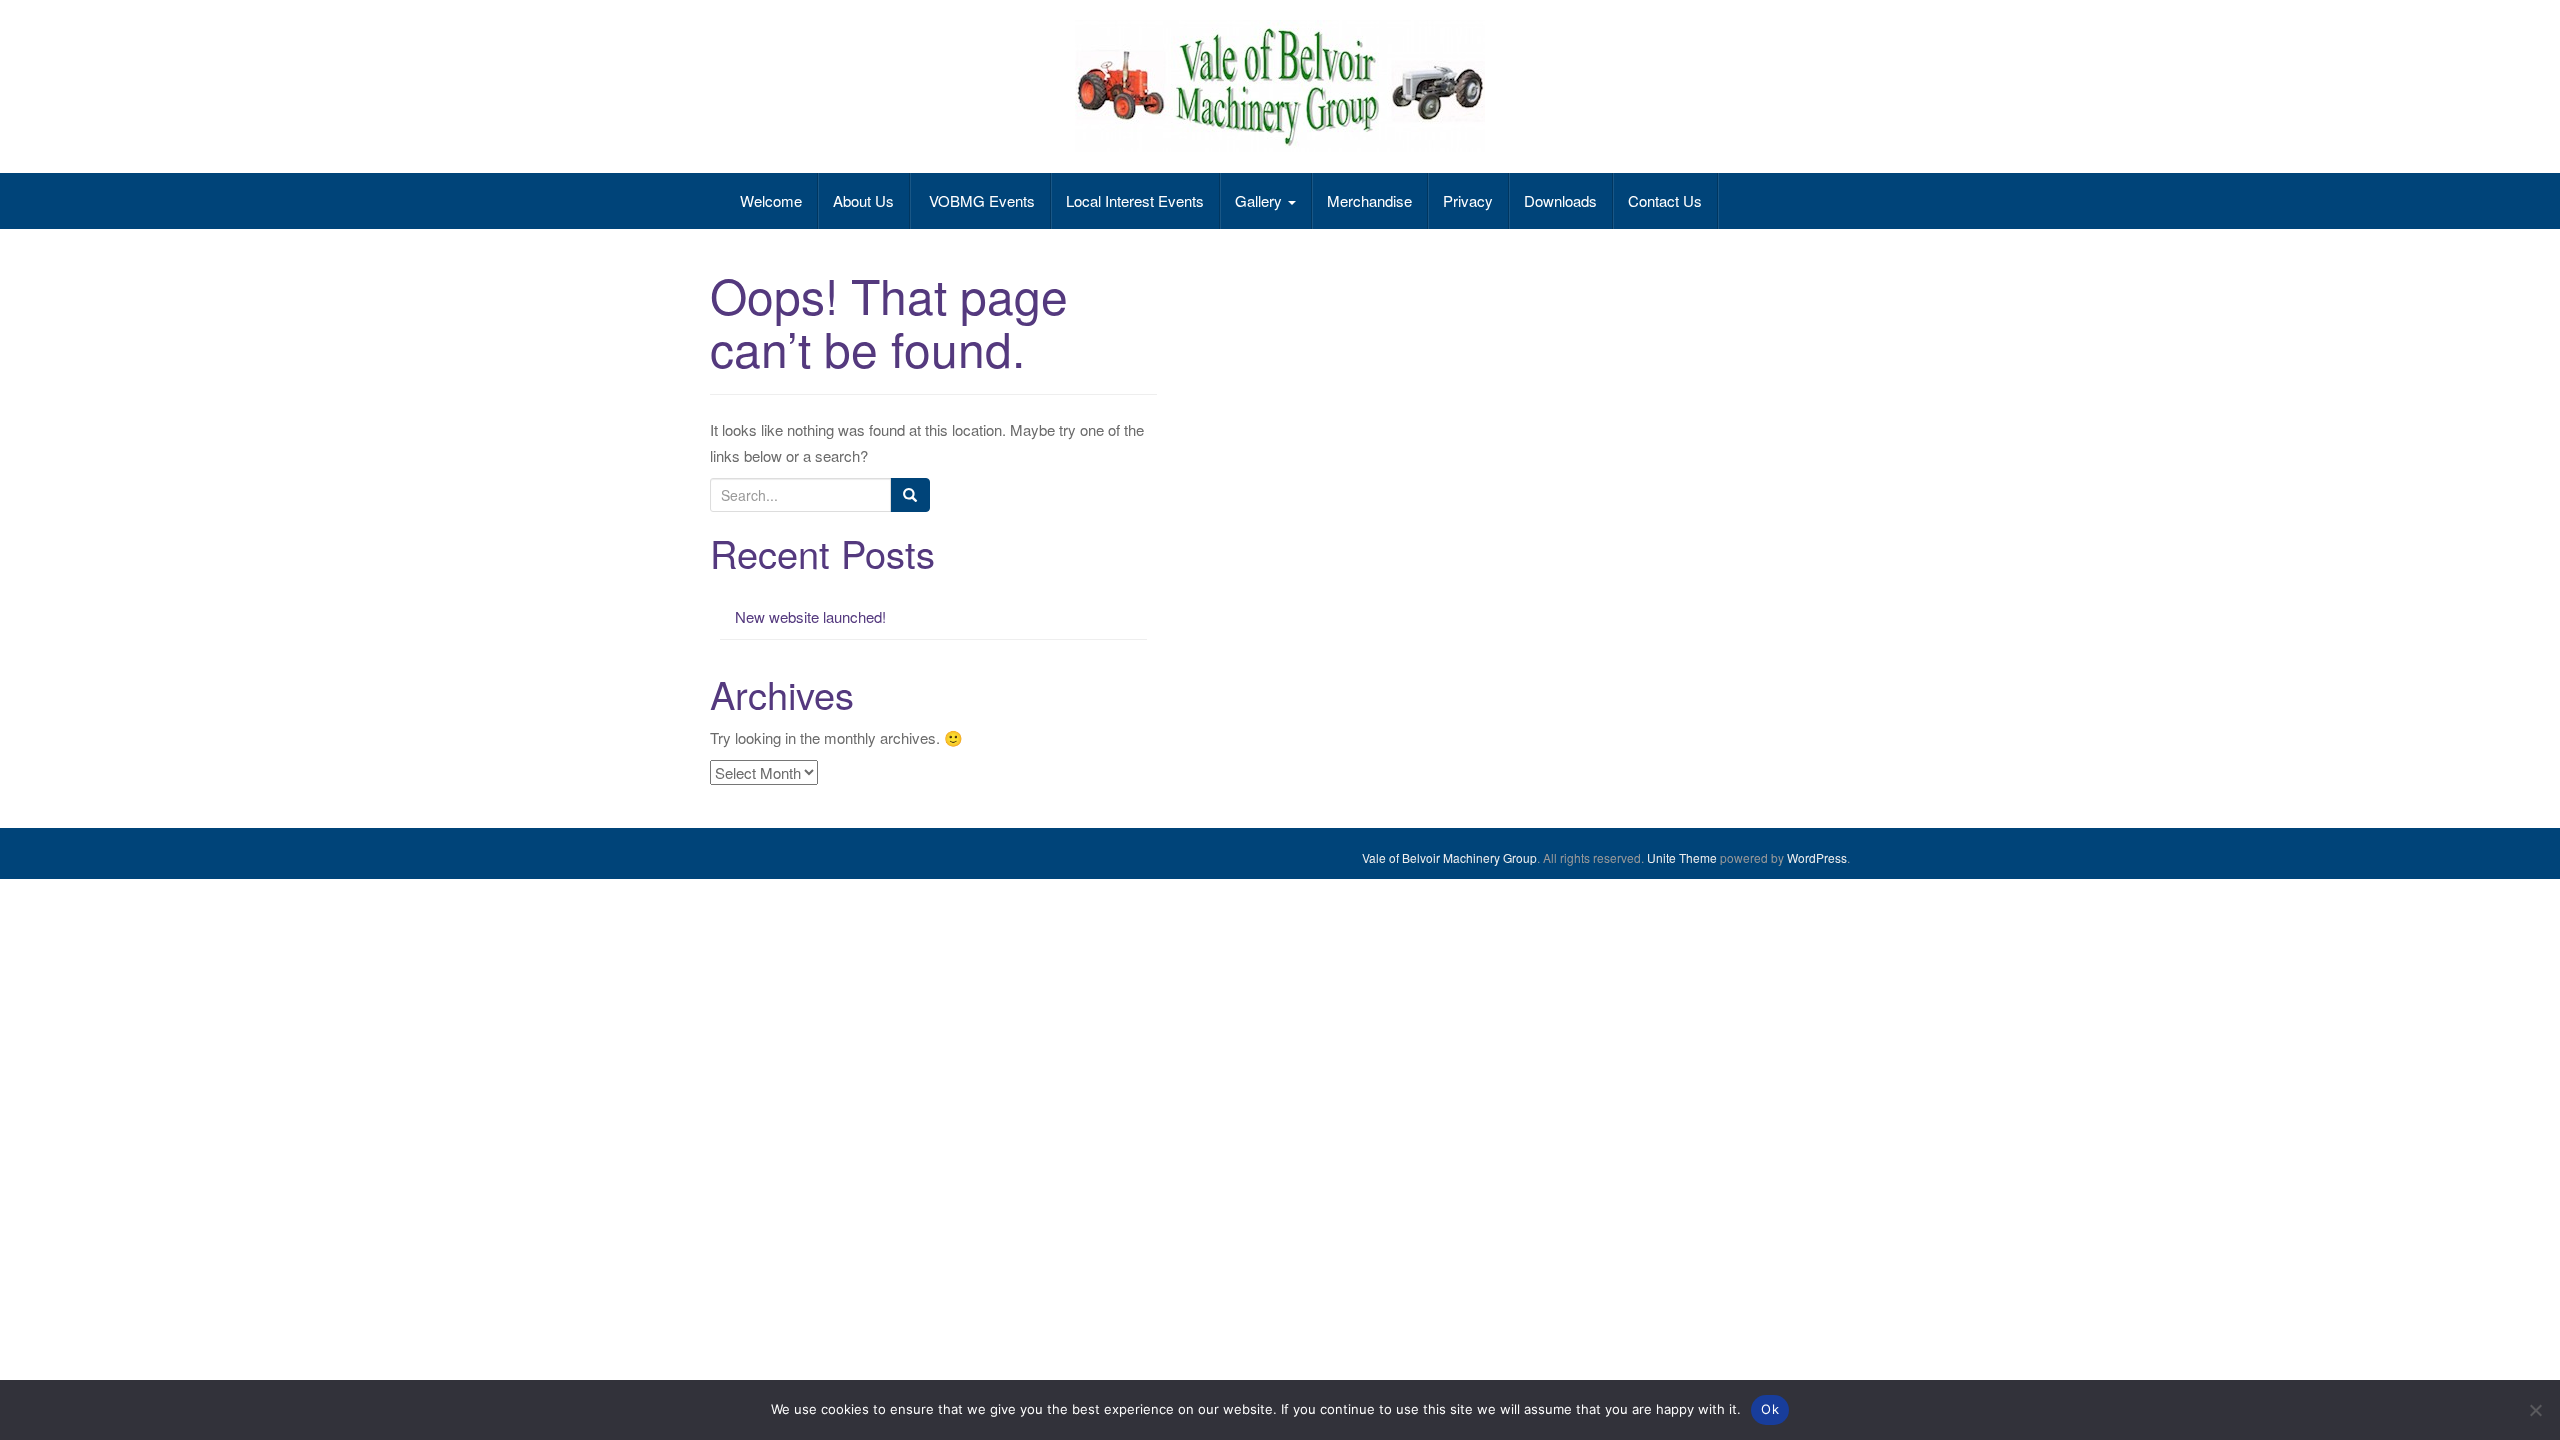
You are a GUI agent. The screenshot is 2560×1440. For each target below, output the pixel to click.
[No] (2535, 1410)
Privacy (1468, 200)
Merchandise (1369, 200)
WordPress (1817, 857)
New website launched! (810, 616)
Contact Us (1665, 200)
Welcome (771, 200)
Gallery (1260, 200)
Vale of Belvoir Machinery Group (1449, 857)
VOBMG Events (980, 200)
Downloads (1560, 200)
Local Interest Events (1135, 200)
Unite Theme (1682, 857)
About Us (863, 200)
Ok (1770, 1409)
